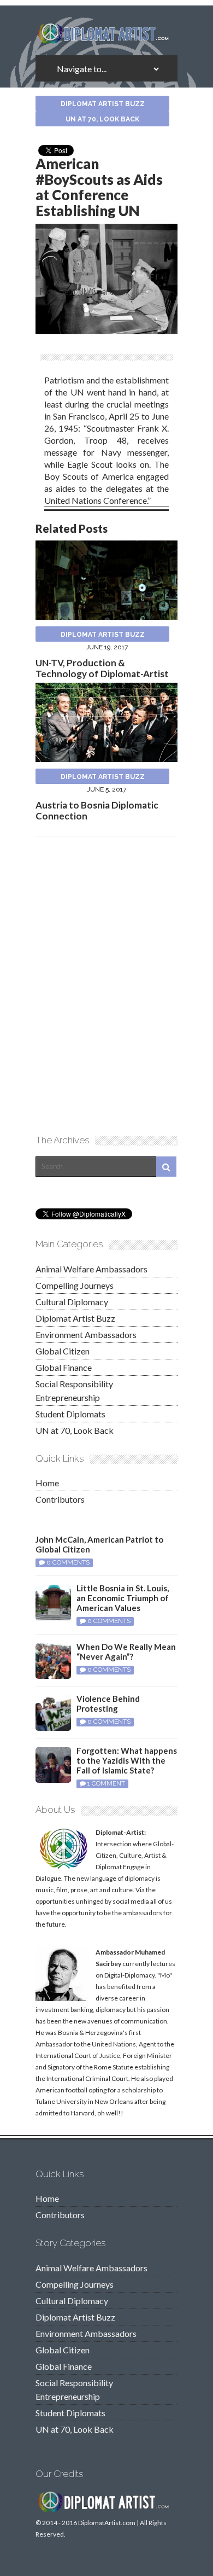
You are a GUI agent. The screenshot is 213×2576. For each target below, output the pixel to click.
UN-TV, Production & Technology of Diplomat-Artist (102, 668)
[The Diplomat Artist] (106, 40)
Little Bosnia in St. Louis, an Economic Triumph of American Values (123, 1598)
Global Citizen (63, 1351)
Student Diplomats (70, 1414)
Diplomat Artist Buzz (103, 104)
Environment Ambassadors (86, 1334)
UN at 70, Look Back (102, 119)
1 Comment (106, 1783)
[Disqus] (106, 984)
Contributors (60, 1499)
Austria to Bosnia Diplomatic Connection (97, 810)
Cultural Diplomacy (72, 1302)
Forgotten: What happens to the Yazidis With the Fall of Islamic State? (127, 1760)
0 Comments (68, 1562)
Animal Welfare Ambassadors (91, 1269)
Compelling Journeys (75, 1285)
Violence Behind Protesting (108, 1703)
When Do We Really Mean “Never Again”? (126, 1652)
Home (47, 1483)
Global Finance (64, 1367)
